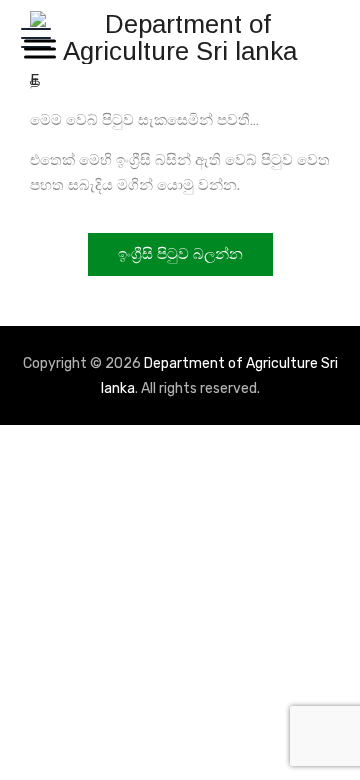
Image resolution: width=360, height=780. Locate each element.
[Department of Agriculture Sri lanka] (180, 37)
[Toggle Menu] (36, 48)
